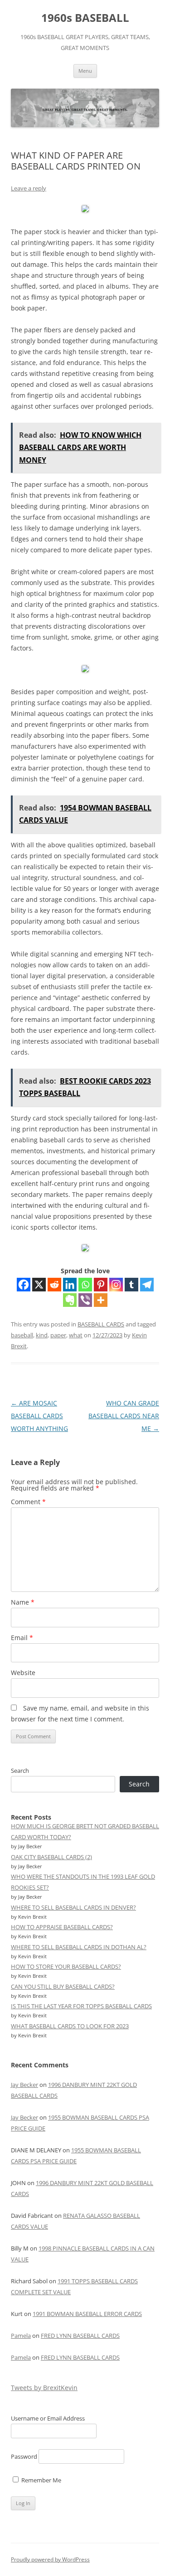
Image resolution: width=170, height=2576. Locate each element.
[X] (39, 1285)
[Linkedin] (70, 1285)
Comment (28, 1502)
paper (58, 1335)
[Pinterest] (101, 1285)
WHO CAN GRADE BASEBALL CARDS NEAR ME (124, 1416)
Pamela (21, 2336)
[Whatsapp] (85, 1285)
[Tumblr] (131, 1285)
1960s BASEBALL (85, 18)
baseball (22, 1335)
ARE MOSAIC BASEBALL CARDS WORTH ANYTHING (39, 1416)
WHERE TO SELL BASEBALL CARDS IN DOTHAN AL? (79, 1947)
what (76, 1335)
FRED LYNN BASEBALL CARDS (80, 2336)
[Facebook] (24, 1285)
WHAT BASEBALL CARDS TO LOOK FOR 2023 (70, 2026)
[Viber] (85, 1300)
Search (20, 1771)
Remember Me (41, 2480)
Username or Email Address (48, 2418)
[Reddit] (54, 1285)
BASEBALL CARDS (101, 1324)
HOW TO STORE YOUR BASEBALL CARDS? (66, 1966)
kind (42, 1335)
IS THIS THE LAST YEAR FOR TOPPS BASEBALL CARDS (81, 2006)
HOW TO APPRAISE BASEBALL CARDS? (62, 1927)
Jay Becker (24, 2085)
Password (24, 2456)
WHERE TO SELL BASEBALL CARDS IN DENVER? (73, 1907)
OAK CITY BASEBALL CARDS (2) (51, 1857)
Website (23, 1673)
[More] (101, 1300)
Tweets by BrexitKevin (44, 2388)
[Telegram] (147, 1285)
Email (22, 1638)
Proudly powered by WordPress (50, 2559)
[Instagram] (116, 1285)
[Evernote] (70, 1300)
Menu (85, 71)
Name (23, 1602)
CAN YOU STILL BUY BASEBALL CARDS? (63, 1986)
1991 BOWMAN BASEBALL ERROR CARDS (87, 2314)
